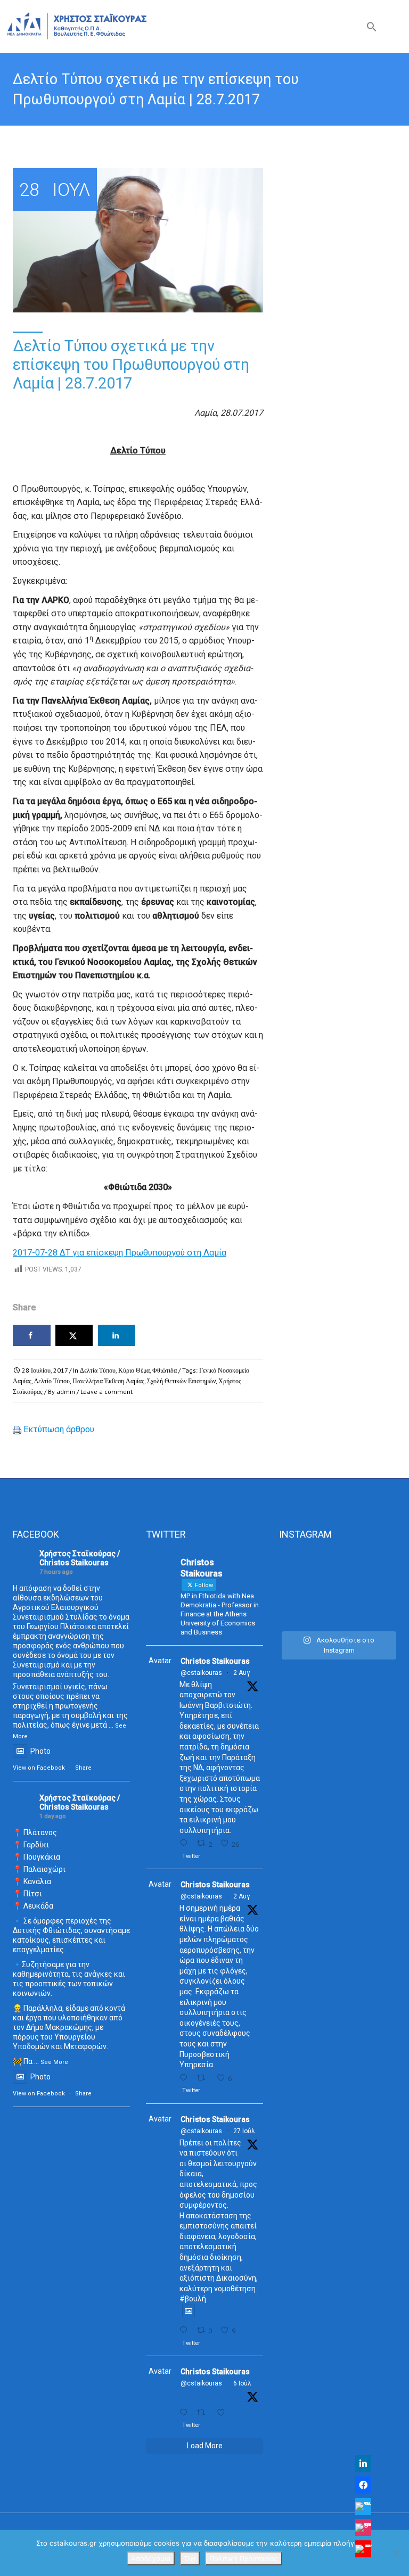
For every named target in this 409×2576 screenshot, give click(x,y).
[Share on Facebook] (32, 1335)
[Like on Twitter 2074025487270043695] (224, 2413)
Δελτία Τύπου (98, 1370)
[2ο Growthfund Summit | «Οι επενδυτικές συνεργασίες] (368, 1570)
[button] (372, 29)
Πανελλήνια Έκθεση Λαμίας (108, 1381)
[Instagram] (363, 2528)
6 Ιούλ (242, 2383)
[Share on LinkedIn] (117, 1335)
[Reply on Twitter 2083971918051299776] (186, 2078)
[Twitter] (363, 2506)
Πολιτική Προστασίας (244, 2558)
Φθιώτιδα (165, 1370)
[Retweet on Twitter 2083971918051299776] (204, 2078)
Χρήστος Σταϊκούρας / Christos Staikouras (80, 1558)
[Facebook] (363, 2485)
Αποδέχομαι (151, 2558)
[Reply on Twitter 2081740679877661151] (186, 2330)
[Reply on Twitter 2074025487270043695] (186, 2413)
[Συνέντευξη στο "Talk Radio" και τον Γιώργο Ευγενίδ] (307, 1607)
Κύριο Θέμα (134, 1370)
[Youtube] (363, 2549)
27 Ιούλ (244, 2131)
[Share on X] (74, 1335)
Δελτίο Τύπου (52, 1381)
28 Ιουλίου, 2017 (45, 1370)
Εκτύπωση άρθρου (59, 1429)
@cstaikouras (201, 1673)
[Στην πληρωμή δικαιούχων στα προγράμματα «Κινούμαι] (307, 1570)
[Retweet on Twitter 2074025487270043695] (204, 2413)
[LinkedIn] (363, 2464)
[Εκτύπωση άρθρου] (17, 1429)
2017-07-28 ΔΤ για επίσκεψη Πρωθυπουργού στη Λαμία (120, 1253)
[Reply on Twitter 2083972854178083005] (186, 1843)
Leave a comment (107, 1392)
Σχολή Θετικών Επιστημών (181, 1381)
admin (66, 1392)
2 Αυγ (242, 1673)
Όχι (190, 2558)
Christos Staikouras (215, 1661)
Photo (40, 1751)
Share (83, 1768)
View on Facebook (39, 1768)
